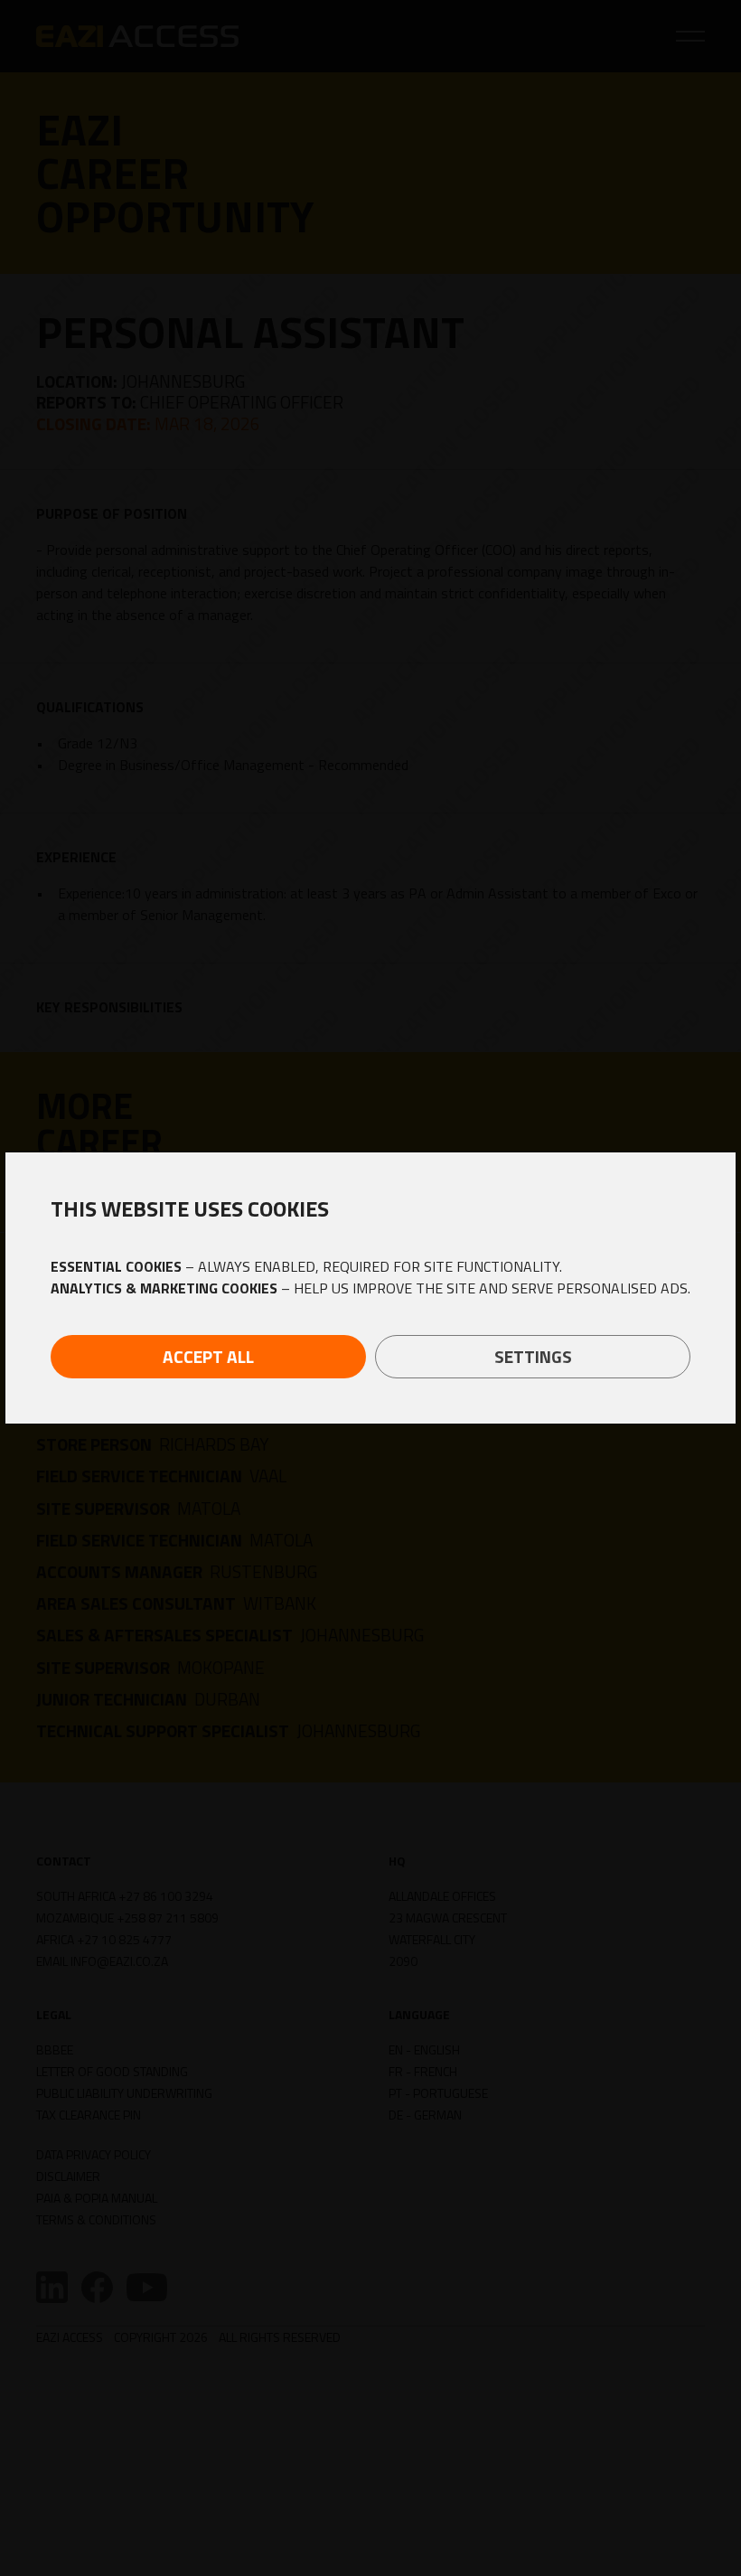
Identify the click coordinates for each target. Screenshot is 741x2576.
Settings (533, 1356)
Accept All (208, 1356)
